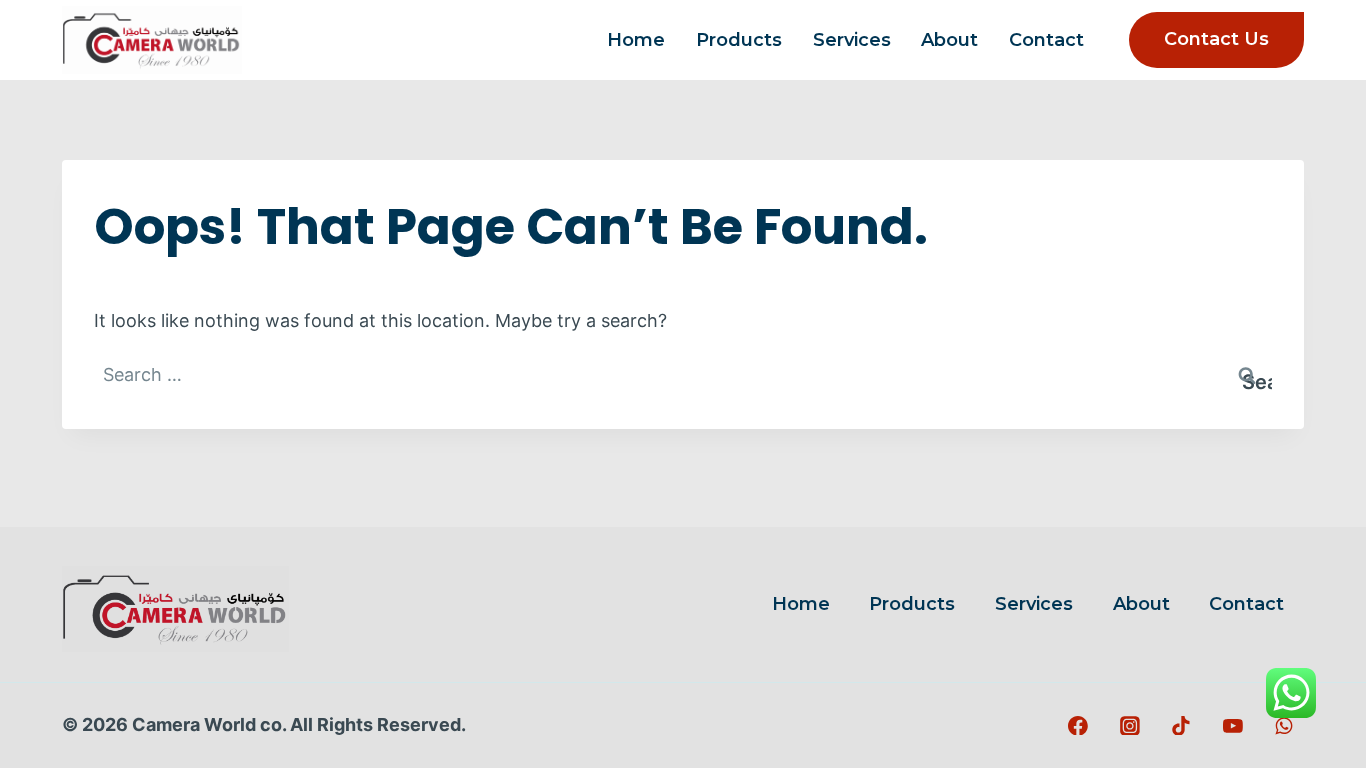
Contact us (1216, 39)
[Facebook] (1079, 726)
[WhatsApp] (1284, 726)
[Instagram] (1130, 726)
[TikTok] (1181, 726)
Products (739, 40)
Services (852, 40)
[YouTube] (1233, 726)
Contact (1046, 40)
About (949, 40)
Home (636, 40)
